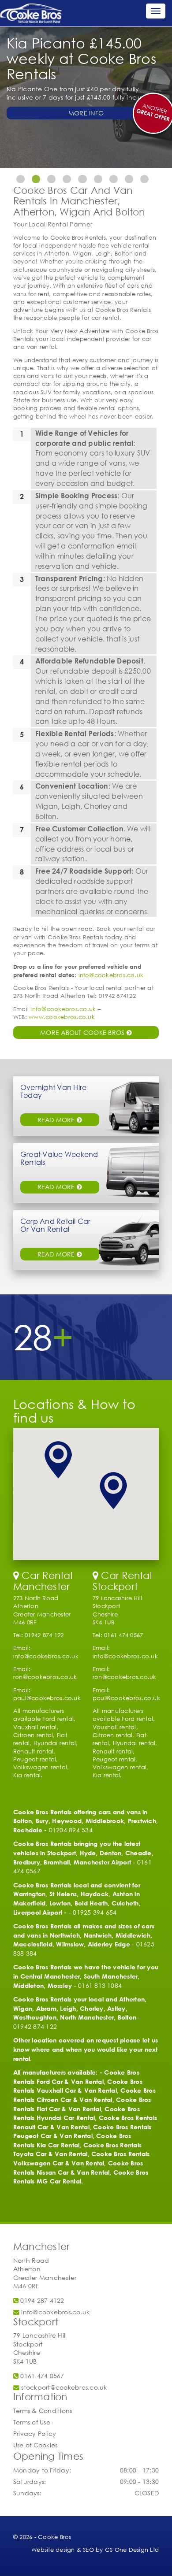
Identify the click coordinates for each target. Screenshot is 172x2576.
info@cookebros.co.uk (111, 975)
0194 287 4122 (41, 2300)
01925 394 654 (95, 1912)
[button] (58, 1460)
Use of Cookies (35, 2445)
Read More (57, 1254)
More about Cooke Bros (83, 1032)
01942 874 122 (35, 2026)
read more (57, 1120)
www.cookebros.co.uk (62, 1017)
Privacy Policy (35, 2433)
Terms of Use (32, 2422)
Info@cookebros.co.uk (63, 1009)
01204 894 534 (71, 1830)
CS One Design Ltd (132, 2550)
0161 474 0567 (41, 2376)
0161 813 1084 (100, 1985)
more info (86, 113)
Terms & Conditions (43, 2411)
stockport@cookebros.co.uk (63, 2387)
